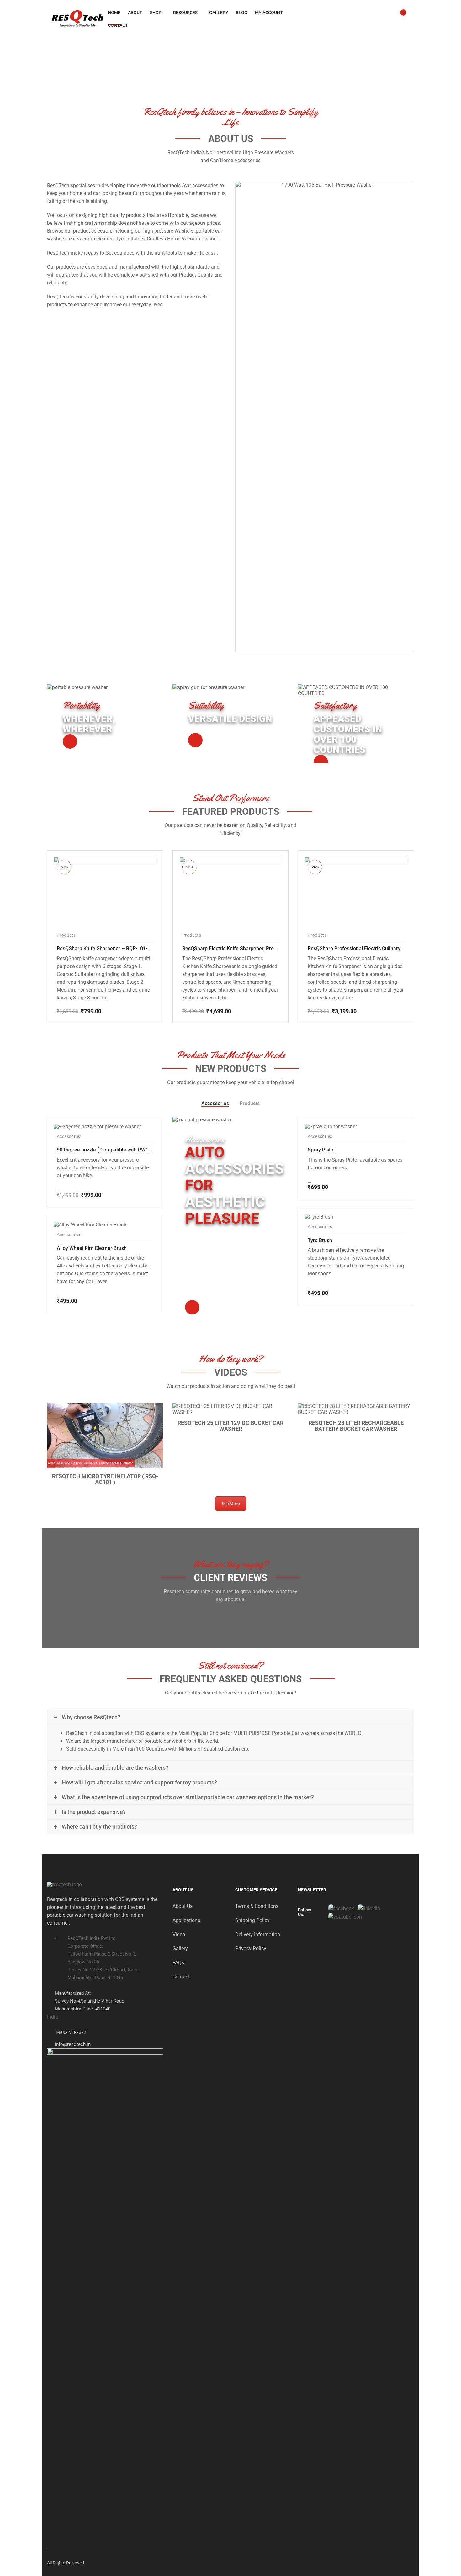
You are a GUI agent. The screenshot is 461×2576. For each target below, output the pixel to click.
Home (114, 13)
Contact (118, 25)
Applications (186, 1920)
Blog (242, 13)
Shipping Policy (252, 1920)
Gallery (219, 13)
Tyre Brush (320, 1240)
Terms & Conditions (257, 1906)
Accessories (215, 1103)
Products (66, 935)
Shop (156, 13)
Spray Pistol (321, 1150)
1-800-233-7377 (71, 2032)
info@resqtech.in (73, 2044)
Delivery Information (258, 1934)
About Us (183, 1906)
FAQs (178, 1963)
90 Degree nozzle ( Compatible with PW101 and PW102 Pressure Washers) (141, 1150)
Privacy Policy (251, 1949)
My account (269, 13)
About (135, 13)
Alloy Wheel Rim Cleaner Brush (92, 1248)
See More (231, 1504)
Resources (185, 13)
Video (179, 1934)
